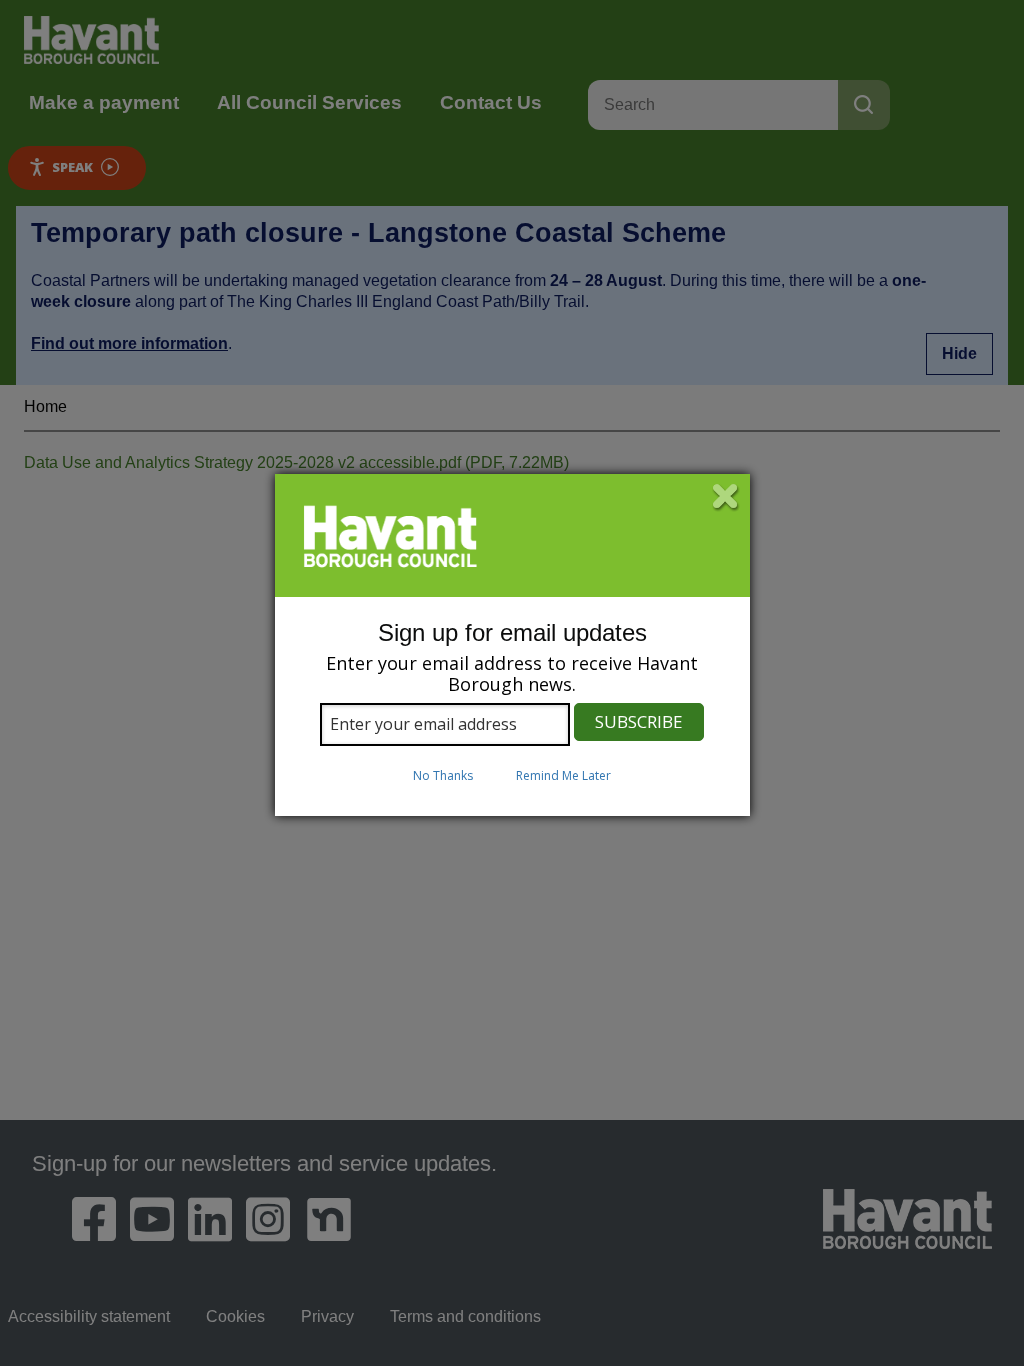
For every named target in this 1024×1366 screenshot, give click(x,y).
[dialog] (512, 645)
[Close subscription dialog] (726, 498)
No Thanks (443, 775)
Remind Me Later (563, 775)
